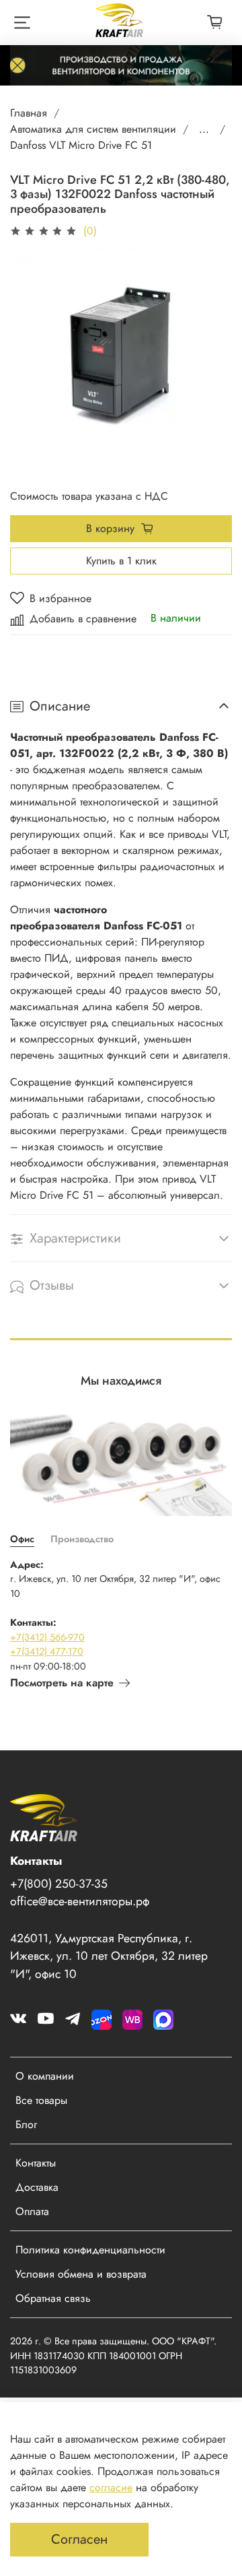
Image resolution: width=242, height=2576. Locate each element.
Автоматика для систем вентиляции (93, 129)
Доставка (37, 2187)
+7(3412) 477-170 (47, 1651)
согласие (111, 2487)
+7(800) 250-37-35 (59, 1884)
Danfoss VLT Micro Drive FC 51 (81, 145)
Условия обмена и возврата (81, 2274)
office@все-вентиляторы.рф (80, 1901)
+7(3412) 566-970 (47, 1637)
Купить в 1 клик (121, 561)
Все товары (41, 2100)
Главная (29, 113)
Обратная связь (53, 2298)
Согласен (79, 2539)
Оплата (32, 2211)
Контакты (36, 2163)
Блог (26, 2124)
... (204, 129)
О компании (45, 2076)
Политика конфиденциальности (90, 2250)
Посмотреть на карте (62, 1683)
